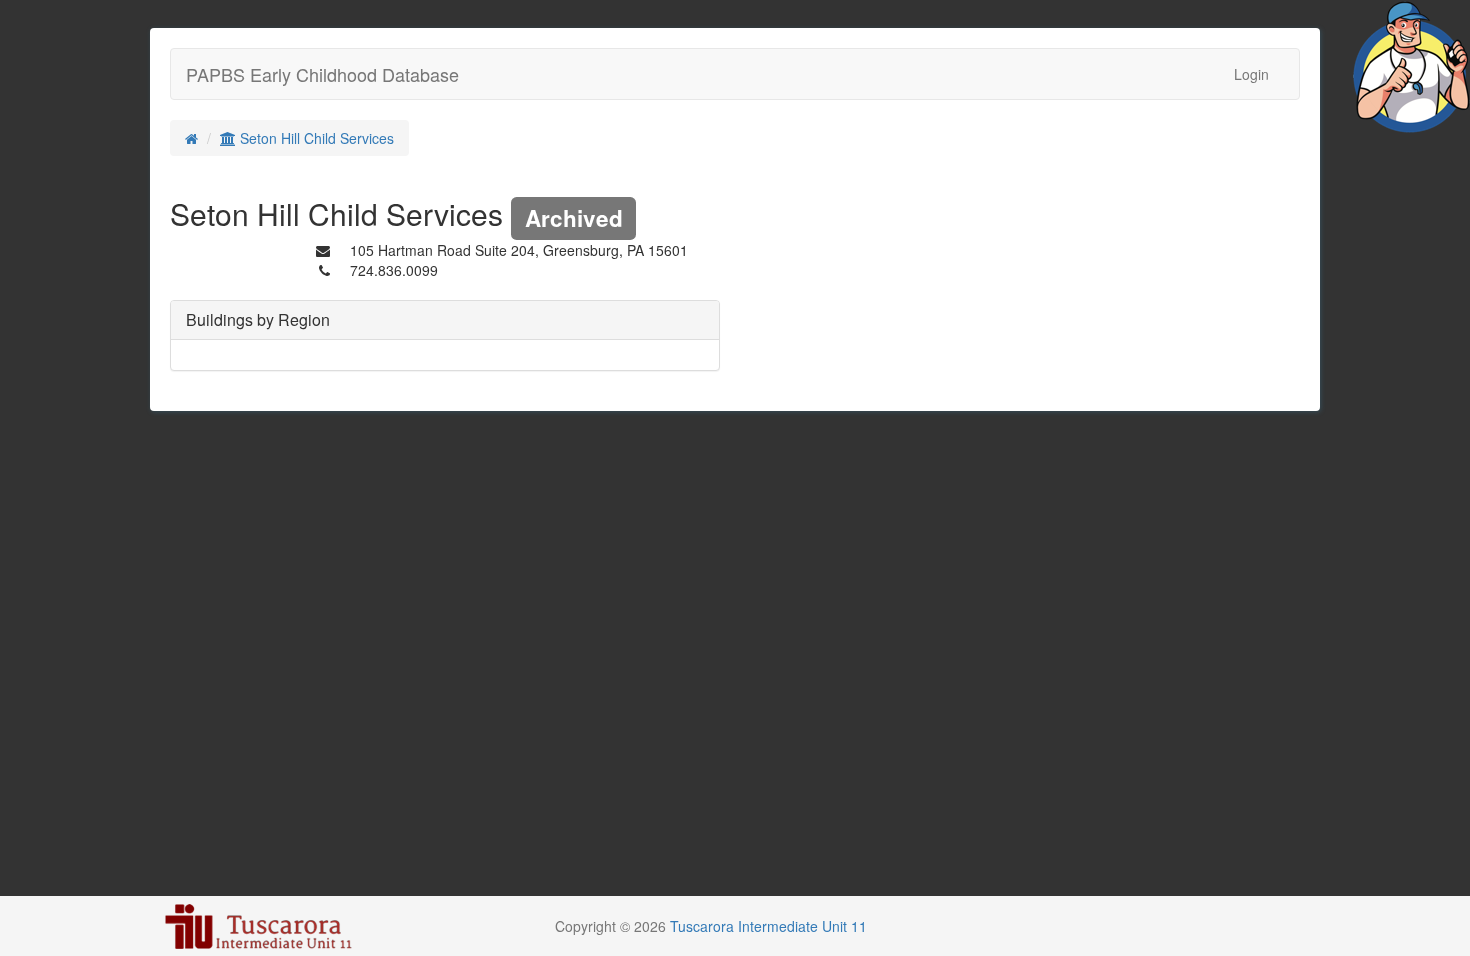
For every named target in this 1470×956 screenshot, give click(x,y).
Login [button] (1251, 74)
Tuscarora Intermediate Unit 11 (768, 926)
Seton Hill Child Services (315, 138)
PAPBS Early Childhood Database (322, 74)
